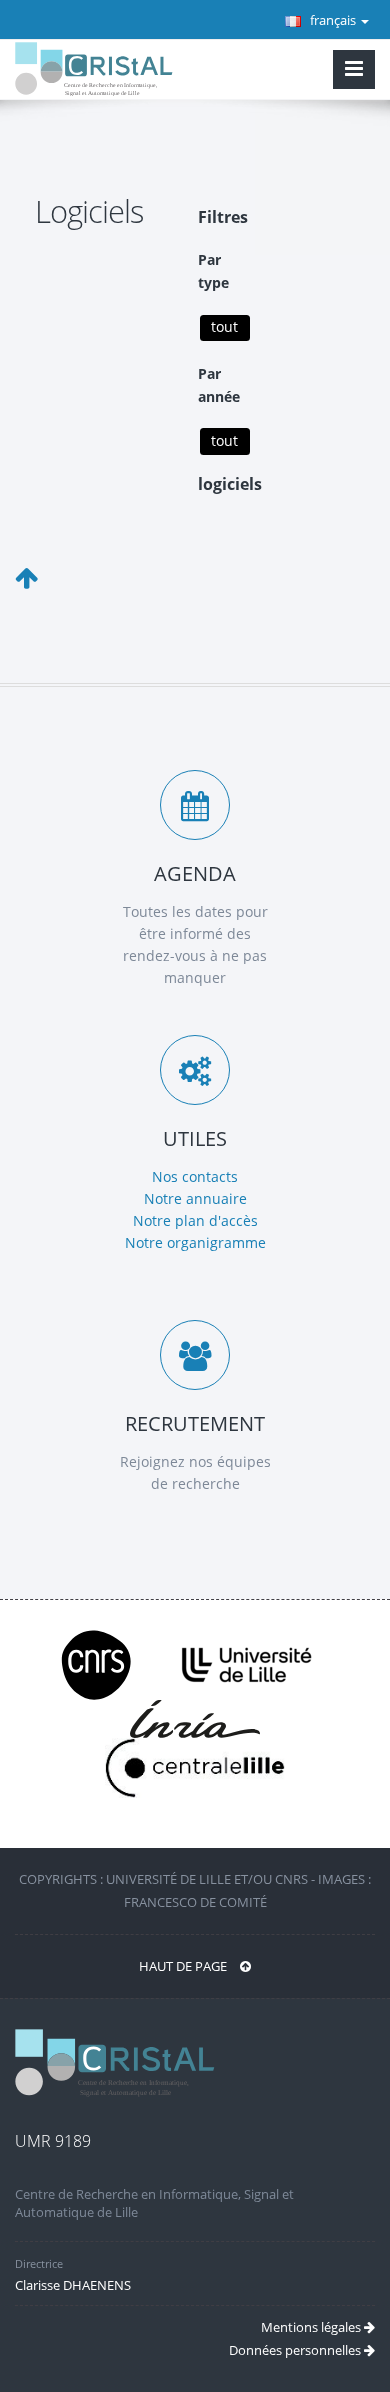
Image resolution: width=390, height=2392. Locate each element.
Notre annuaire (195, 1198)
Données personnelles (296, 2350)
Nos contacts (195, 1176)
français (333, 20)
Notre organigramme (195, 1242)
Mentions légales (312, 2327)
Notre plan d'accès (195, 1220)
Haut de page (184, 1966)
